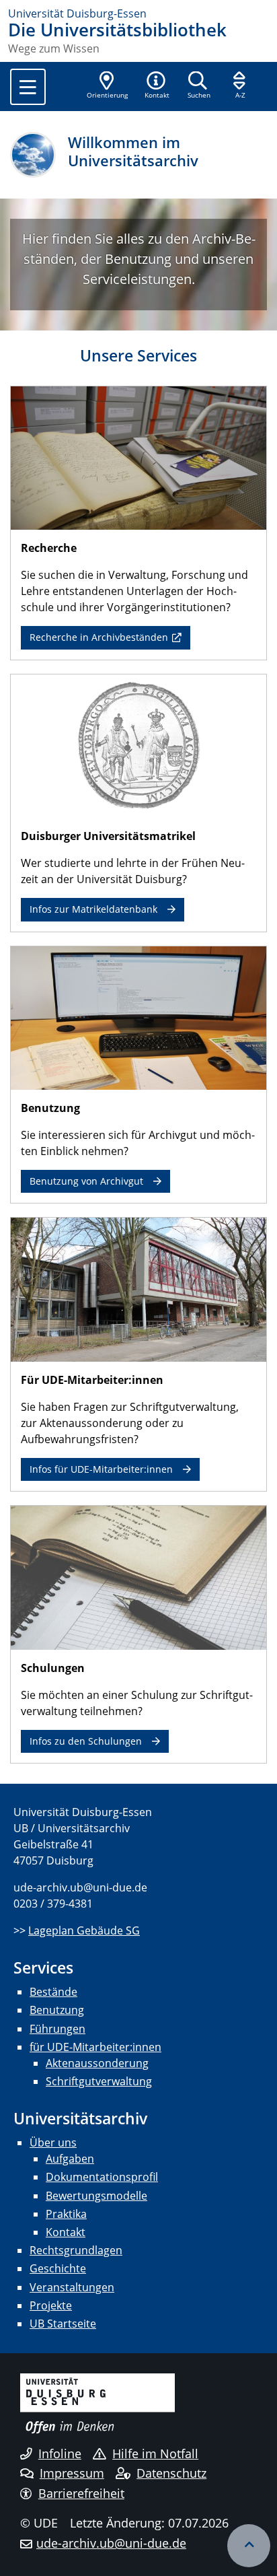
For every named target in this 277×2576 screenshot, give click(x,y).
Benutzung (57, 2010)
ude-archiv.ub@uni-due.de (111, 2543)
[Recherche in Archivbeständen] (138, 457)
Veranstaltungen (72, 2287)
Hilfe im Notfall (155, 2453)
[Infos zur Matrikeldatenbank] (138, 745)
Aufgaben (70, 2159)
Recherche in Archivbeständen (99, 637)
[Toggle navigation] (28, 87)
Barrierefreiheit (81, 2493)
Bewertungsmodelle (96, 2196)
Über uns (53, 2143)
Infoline (60, 2453)
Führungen (57, 2029)
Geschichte (58, 2268)
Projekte (51, 2305)
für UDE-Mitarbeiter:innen (95, 2047)
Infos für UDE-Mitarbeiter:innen (101, 1469)
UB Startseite (63, 2324)
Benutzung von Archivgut (86, 1181)
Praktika (66, 2214)
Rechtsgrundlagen (76, 2250)
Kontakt (66, 2232)
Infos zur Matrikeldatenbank (93, 909)
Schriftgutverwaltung (99, 2081)
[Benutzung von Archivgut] (138, 1017)
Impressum (72, 2473)
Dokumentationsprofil (102, 2177)
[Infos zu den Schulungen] (138, 1576)
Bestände (53, 1992)
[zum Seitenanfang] (249, 2546)
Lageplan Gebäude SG (84, 1930)
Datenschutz (171, 2473)
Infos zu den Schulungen (86, 1741)
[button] (157, 86)
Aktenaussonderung (97, 2063)
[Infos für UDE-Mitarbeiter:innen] (138, 1288)
